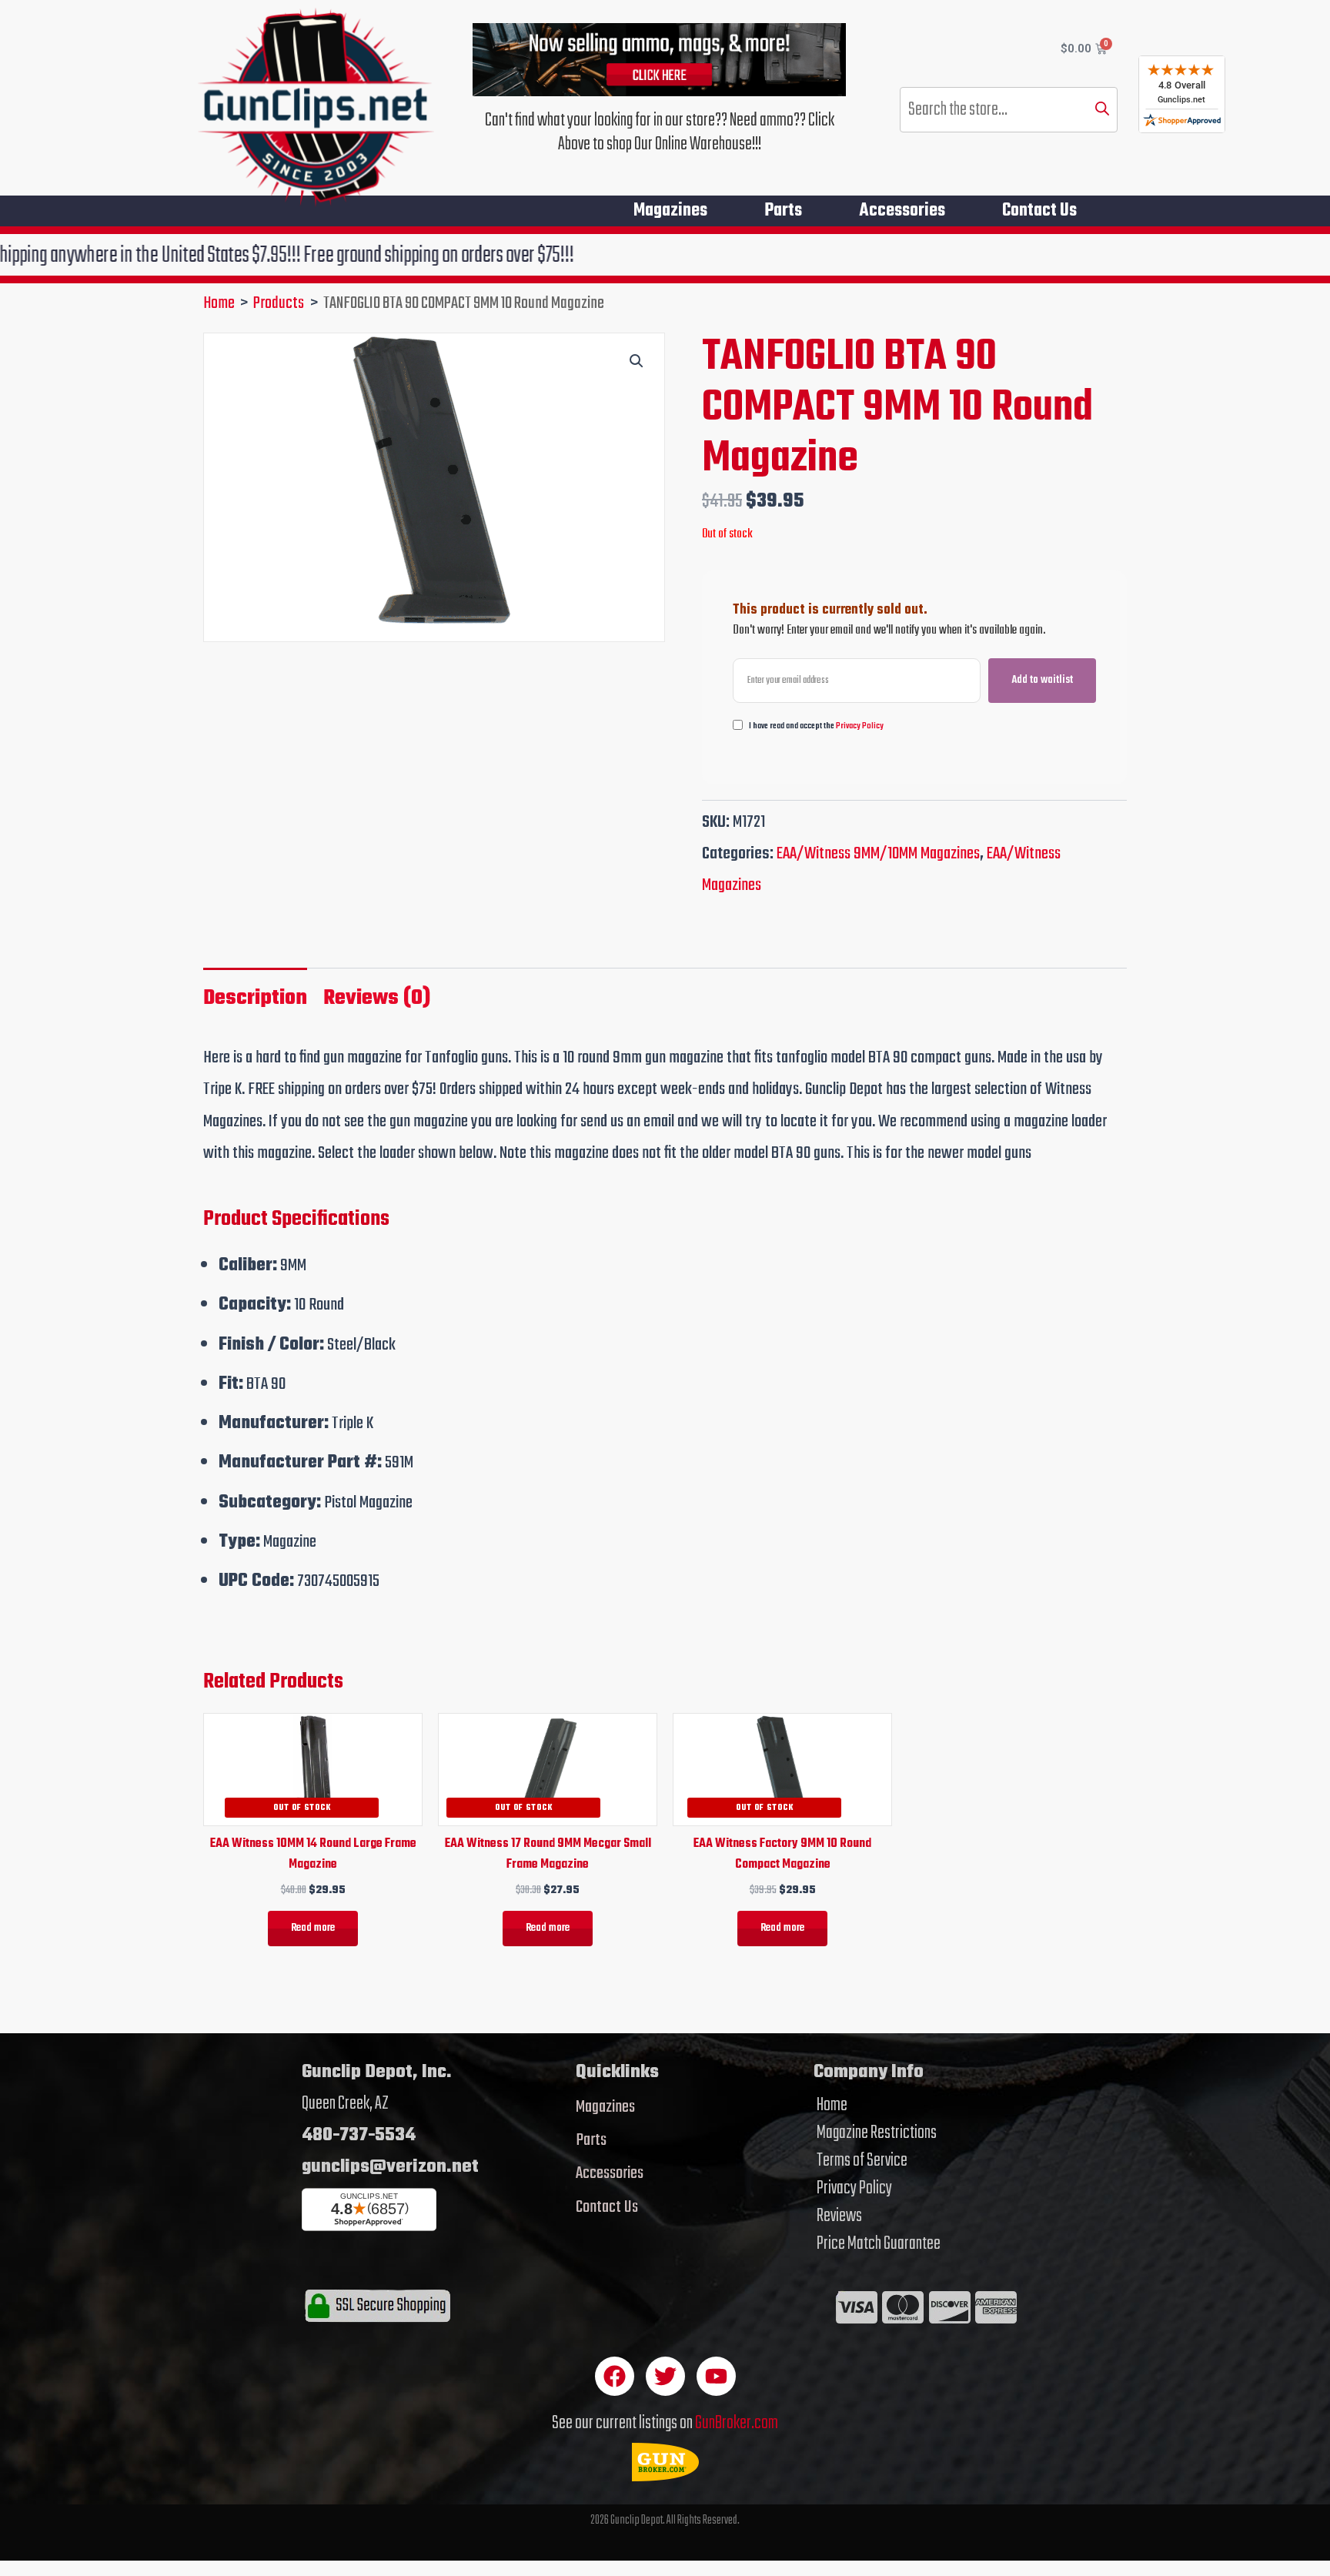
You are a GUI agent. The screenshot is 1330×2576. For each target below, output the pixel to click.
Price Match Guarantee (879, 2244)
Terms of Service (862, 2161)
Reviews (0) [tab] (377, 998)
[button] (637, 361)
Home (832, 2106)
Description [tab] (255, 998)
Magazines (670, 211)
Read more (313, 1928)
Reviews (839, 2216)
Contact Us (1039, 211)
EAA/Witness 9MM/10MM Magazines (878, 854)
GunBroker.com (737, 2423)
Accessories (902, 211)
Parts (783, 211)
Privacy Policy (860, 726)
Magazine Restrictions (877, 2133)
